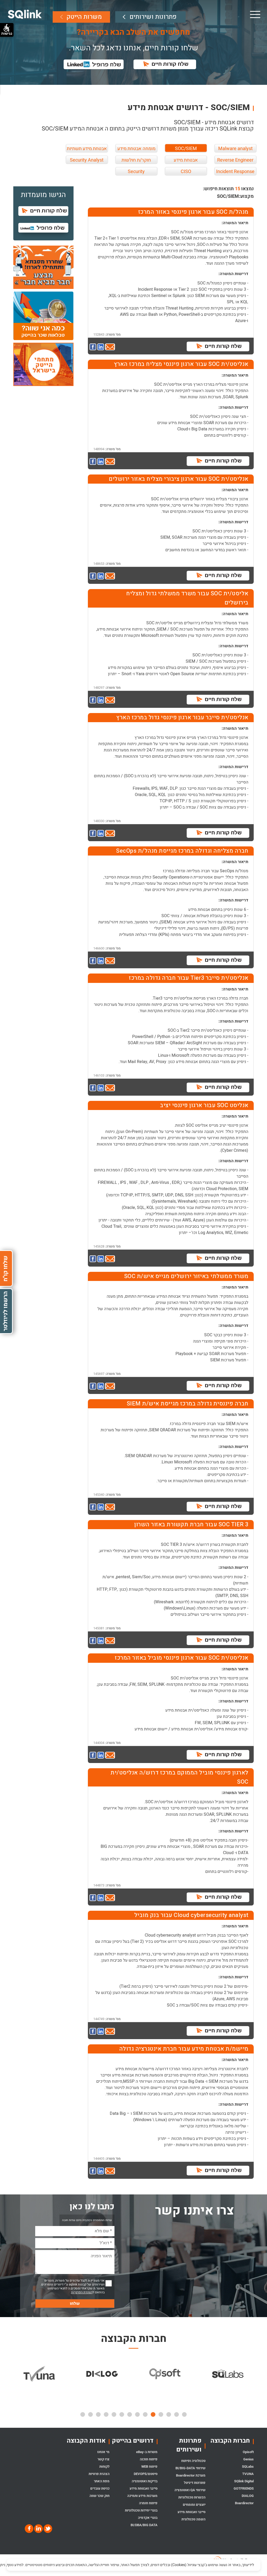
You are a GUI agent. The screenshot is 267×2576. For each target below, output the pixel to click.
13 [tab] (90, 2414)
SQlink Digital (244, 2481)
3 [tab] (169, 2414)
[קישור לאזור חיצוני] (93, 347)
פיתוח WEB (149, 2467)
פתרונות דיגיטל (195, 2483)
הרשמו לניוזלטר (5, 1311)
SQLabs (248, 2467)
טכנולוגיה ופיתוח (193, 2461)
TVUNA (248, 2474)
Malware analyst (235, 149)
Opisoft (248, 2452)
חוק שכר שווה (99, 2496)
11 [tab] (106, 2414)
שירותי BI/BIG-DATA (190, 2468)
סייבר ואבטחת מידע (192, 2512)
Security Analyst (87, 160)
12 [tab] (98, 2414)
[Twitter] (47, 2529)
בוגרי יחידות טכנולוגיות (141, 2510)
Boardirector (244, 2503)
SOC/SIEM (186, 149)
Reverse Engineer (235, 160)
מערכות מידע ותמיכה (142, 2496)
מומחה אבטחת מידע (136, 149)
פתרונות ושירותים (153, 17)
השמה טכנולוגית (193, 2519)
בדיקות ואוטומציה (145, 2481)
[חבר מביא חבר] (43, 267)
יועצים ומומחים (194, 2505)
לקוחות (104, 2467)
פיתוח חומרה (148, 2503)
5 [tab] (153, 2414)
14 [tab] (83, 2414)
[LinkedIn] (38, 2529)
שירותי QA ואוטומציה (190, 2490)
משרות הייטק (84, 17)
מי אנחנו (103, 2452)
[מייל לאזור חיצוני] (110, 347)
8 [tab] (130, 2414)
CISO (186, 172)
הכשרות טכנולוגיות (192, 2497)
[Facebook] (29, 2529)
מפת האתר (102, 2481)
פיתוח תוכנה (149, 2459)
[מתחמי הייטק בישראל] (43, 364)
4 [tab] (161, 2414)
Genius (248, 2459)
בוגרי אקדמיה (148, 2518)
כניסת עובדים (100, 2488)
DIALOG (248, 2496)
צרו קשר (104, 2459)
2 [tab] (177, 2414)
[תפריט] (255, 14)
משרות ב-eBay (147, 2452)
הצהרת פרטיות (99, 2474)
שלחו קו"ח (5, 1269)
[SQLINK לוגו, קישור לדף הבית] (25, 14)
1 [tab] (184, 2414)
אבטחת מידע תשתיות (87, 149)
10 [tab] (114, 2414)
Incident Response (235, 172)
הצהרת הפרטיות (82, 2292)
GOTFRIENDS (244, 2488)
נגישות (7, 33)
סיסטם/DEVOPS (146, 2474)
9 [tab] (122, 2414)
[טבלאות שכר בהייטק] (43, 316)
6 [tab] (145, 2414)
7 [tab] (137, 2414)
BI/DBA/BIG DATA (144, 2525)
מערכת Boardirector (191, 2475)
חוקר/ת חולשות (136, 160)
